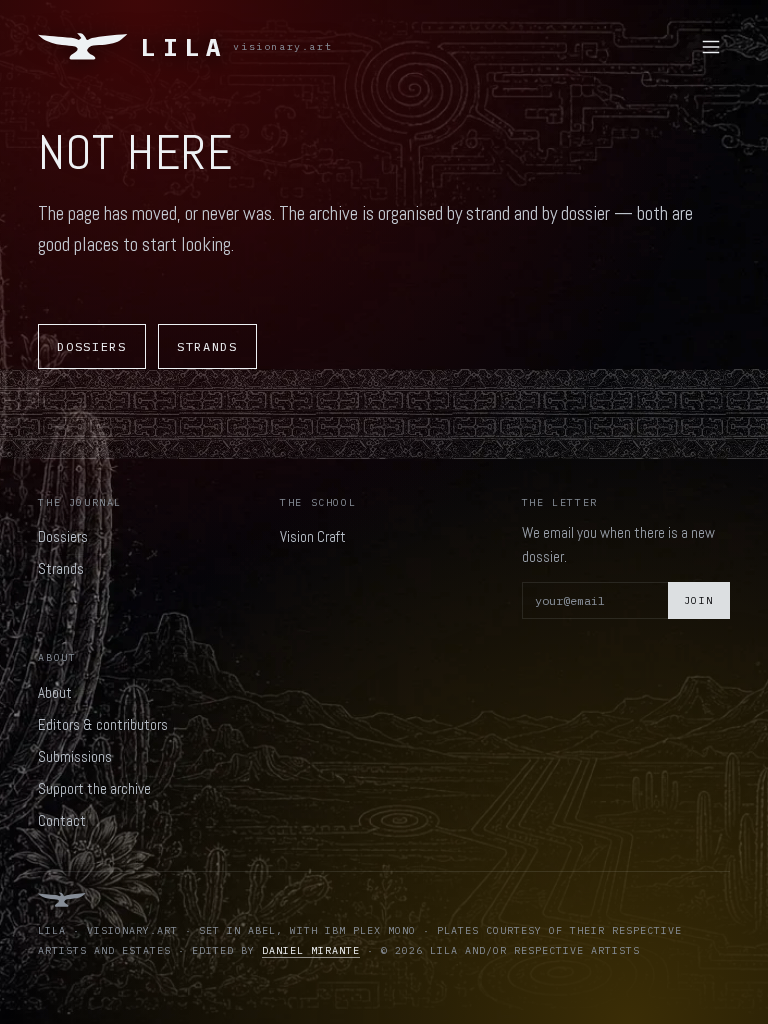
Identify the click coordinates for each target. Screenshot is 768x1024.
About (55, 692)
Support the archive (94, 788)
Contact (62, 820)
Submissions (75, 756)
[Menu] (711, 47)
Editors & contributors (103, 724)
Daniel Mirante (311, 950)
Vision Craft (313, 536)
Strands (207, 346)
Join (699, 600)
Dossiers (91, 346)
